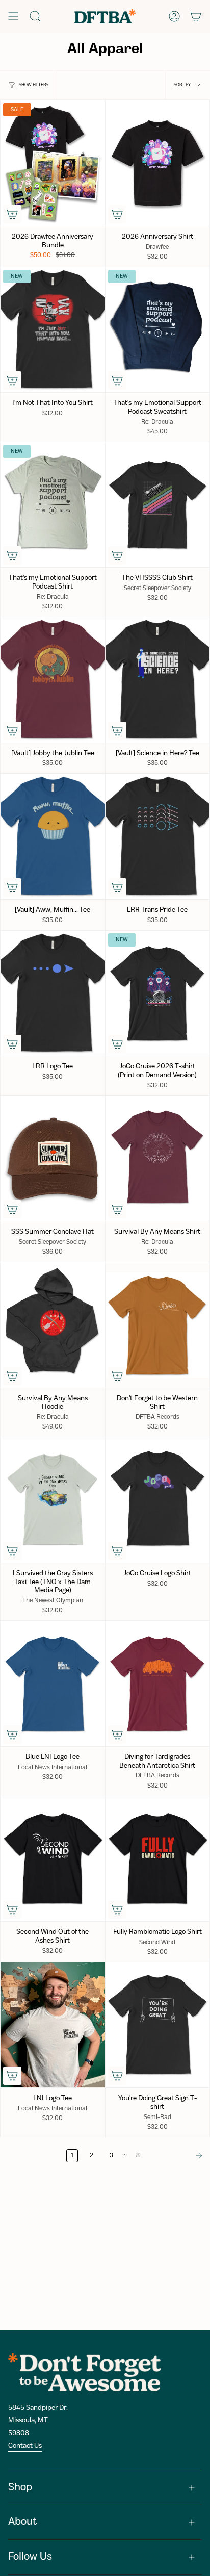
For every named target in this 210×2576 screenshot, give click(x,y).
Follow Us (30, 2557)
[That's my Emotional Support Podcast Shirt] (53, 505)
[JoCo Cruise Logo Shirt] (158, 1500)
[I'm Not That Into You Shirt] (53, 330)
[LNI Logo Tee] (53, 2025)
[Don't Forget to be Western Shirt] (158, 1325)
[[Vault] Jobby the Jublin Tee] (53, 680)
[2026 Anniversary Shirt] (158, 163)
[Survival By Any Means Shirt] (158, 1158)
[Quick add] (12, 214)
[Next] (178, 2156)
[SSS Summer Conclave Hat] (53, 1158)
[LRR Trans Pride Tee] (158, 836)
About (23, 2522)
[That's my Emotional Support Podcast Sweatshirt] (158, 330)
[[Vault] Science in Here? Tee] (158, 680)
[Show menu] (13, 16)
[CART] (196, 16)
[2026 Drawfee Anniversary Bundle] (53, 163)
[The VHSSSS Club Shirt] (158, 505)
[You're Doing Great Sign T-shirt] (158, 2025)
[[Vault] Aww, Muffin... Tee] (53, 836)
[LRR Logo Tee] (53, 993)
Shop (20, 2488)
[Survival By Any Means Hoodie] (53, 1325)
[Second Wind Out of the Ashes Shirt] (53, 1859)
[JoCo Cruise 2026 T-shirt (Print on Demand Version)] (158, 993)
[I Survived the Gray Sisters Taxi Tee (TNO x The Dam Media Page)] (53, 1500)
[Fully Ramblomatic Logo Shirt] (158, 1859)
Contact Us (25, 2446)
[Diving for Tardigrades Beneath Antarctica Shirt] (158, 1683)
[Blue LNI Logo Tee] (53, 1683)
